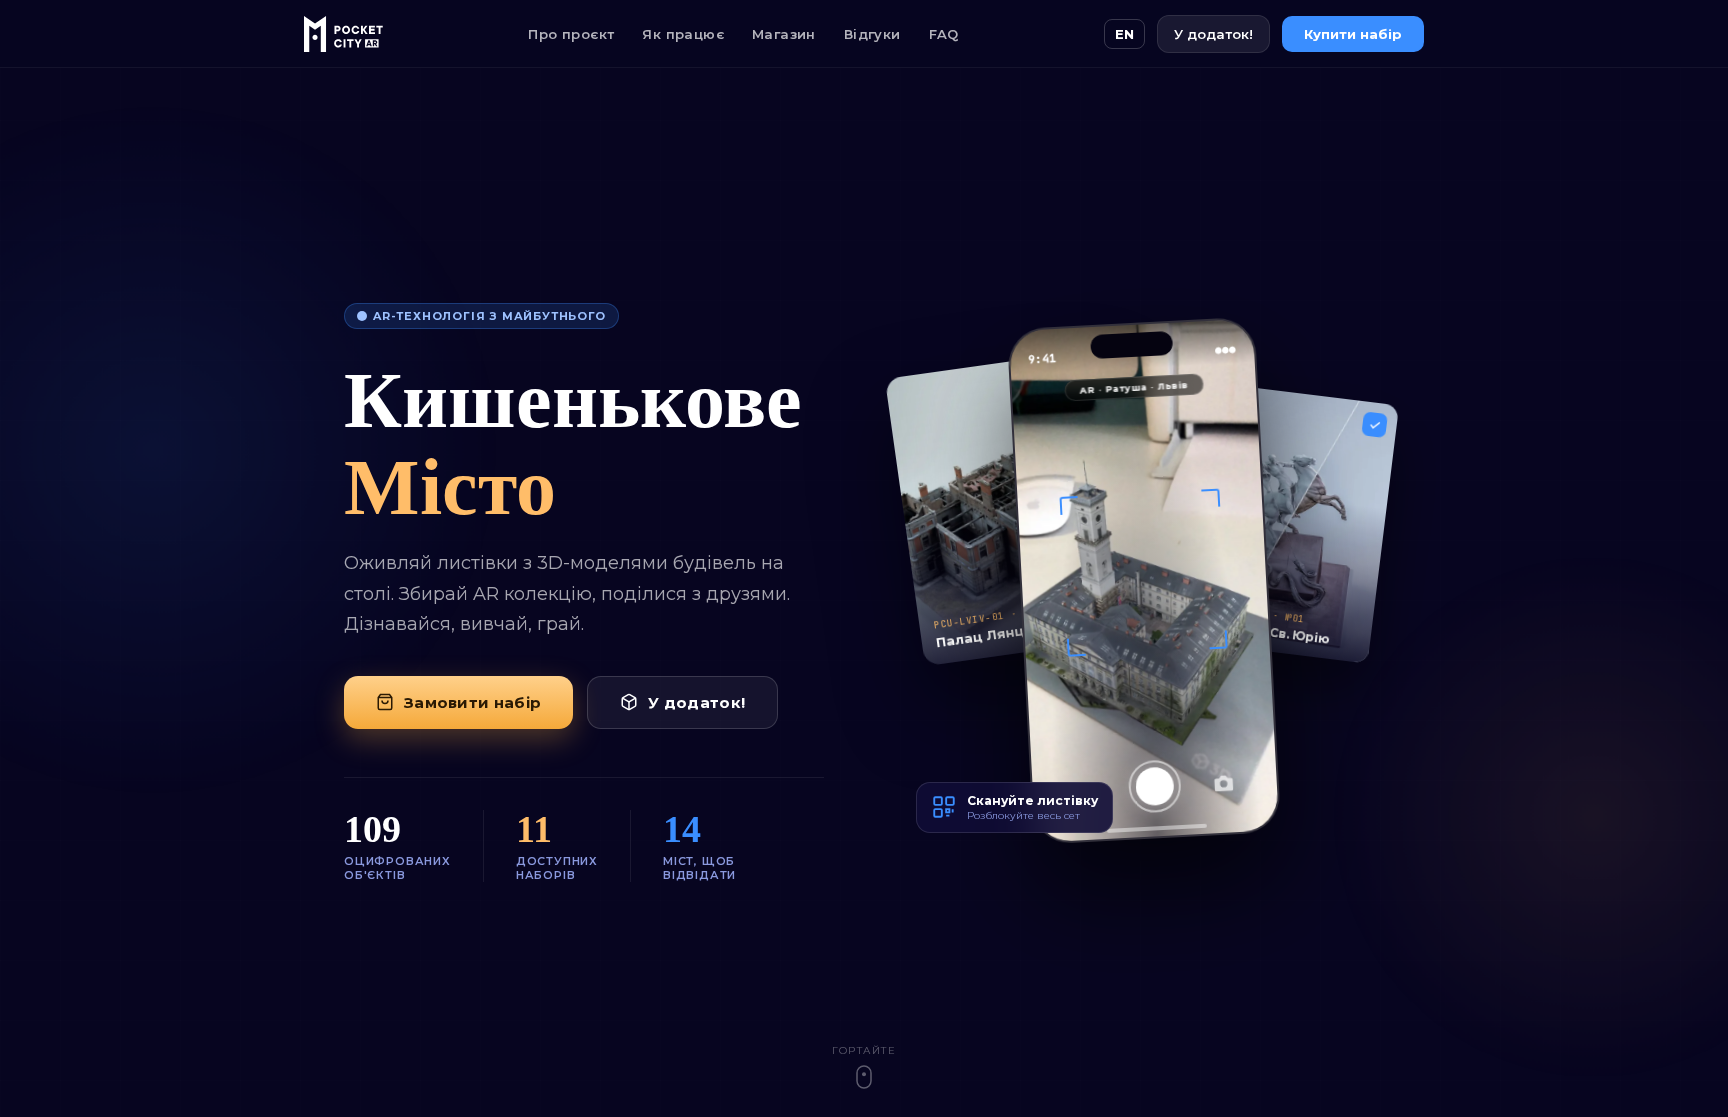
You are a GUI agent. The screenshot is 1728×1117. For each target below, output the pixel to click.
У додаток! (1213, 34)
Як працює (683, 34)
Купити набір (1353, 34)
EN (1124, 34)
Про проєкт (571, 34)
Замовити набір (472, 702)
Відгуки (872, 34)
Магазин (784, 34)
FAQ (944, 34)
